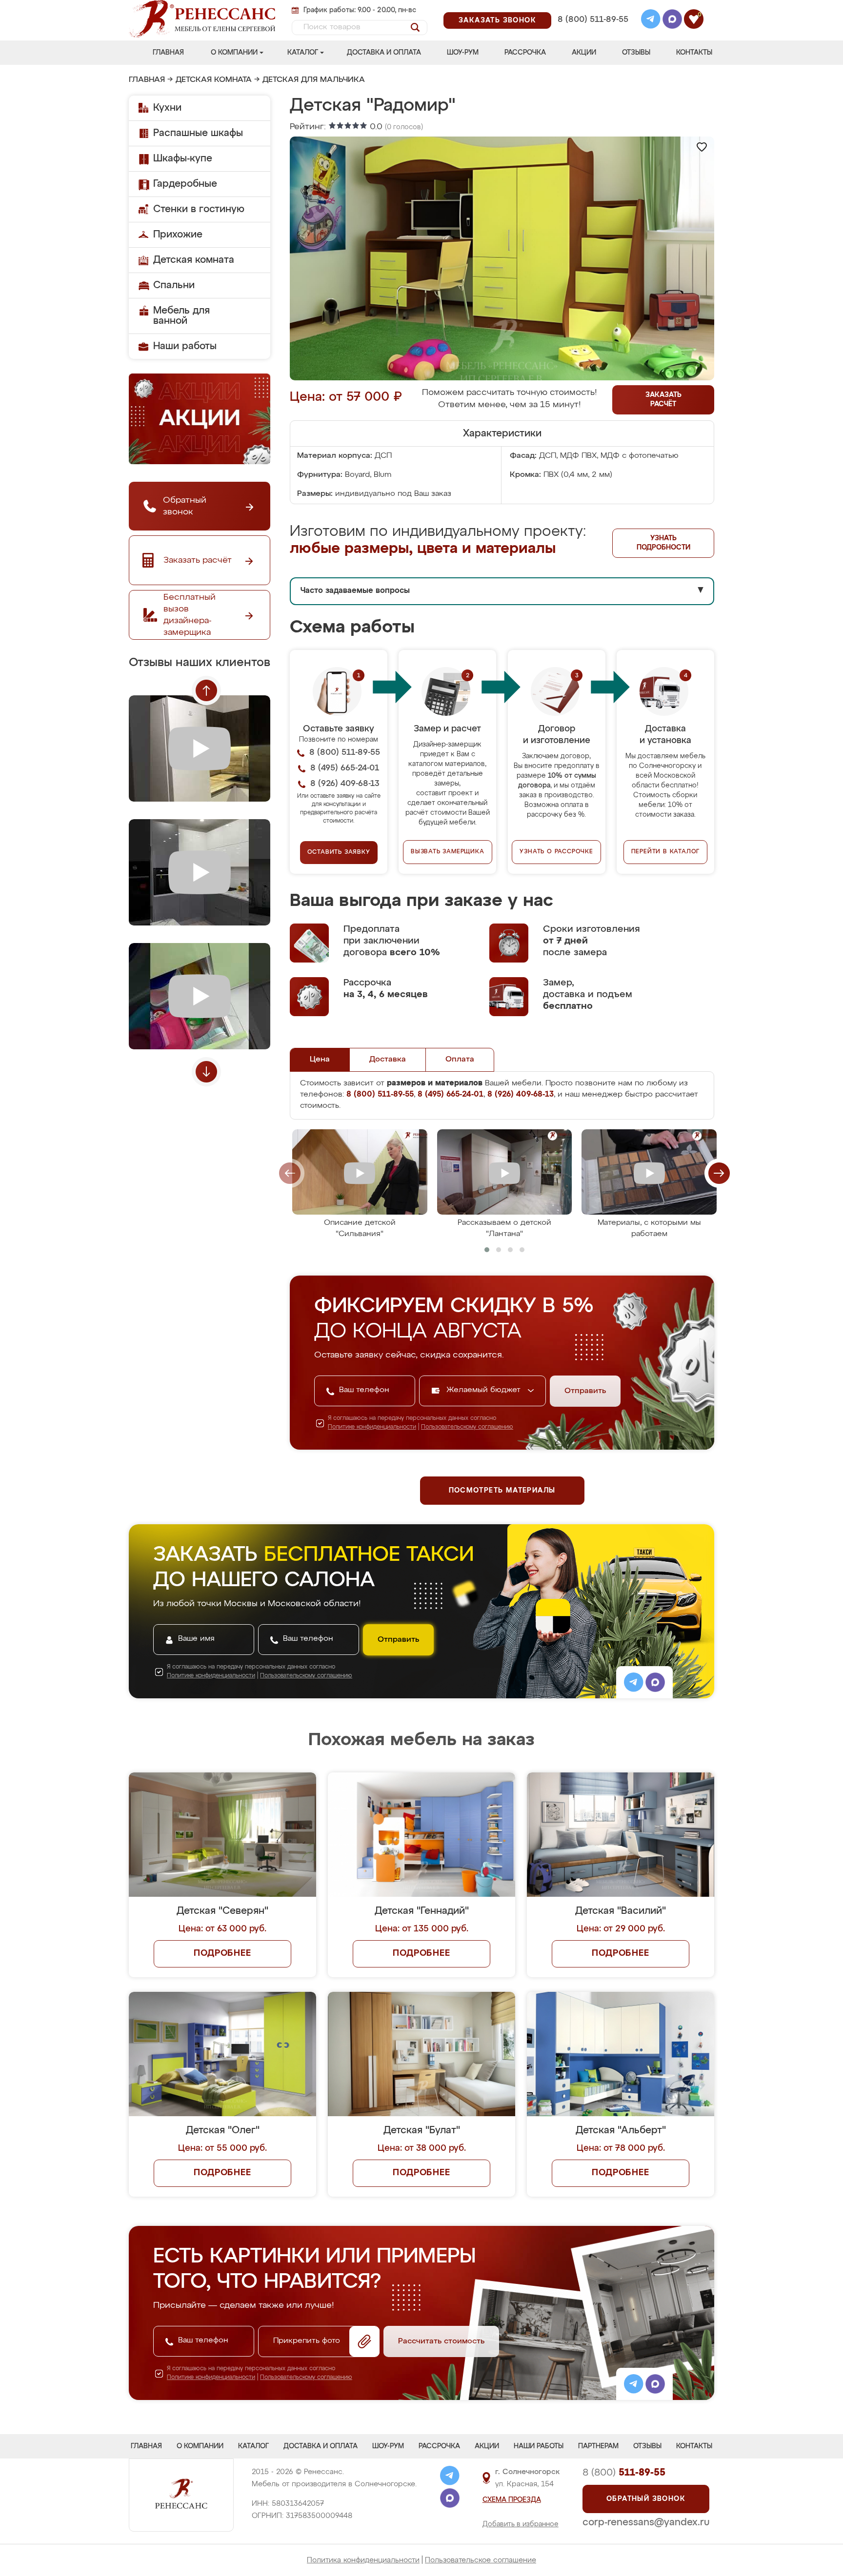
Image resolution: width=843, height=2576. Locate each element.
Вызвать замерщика (448, 852)
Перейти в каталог (666, 852)
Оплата (460, 1060)
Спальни (174, 285)
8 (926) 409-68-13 (592, 32)
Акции (584, 53)
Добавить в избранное (521, 2524)
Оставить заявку (339, 852)
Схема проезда (512, 2500)
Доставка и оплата (384, 53)
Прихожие (178, 235)
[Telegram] (651, 20)
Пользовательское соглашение (481, 2560)
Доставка (388, 1060)
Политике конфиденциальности (372, 1427)
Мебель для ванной (181, 316)
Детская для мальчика (314, 80)
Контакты (694, 53)
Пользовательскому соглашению (467, 1427)
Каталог (303, 53)
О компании (234, 53)
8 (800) (624, 2473)
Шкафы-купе (183, 158)
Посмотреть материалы (502, 1491)
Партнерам (598, 2446)
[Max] (672, 20)
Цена (320, 1060)
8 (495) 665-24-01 (592, 7)
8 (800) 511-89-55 (593, 20)
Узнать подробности (663, 543)
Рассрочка (525, 53)
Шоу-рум (463, 53)
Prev (206, 690)
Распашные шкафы (198, 133)
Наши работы (185, 346)
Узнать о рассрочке (556, 852)
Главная (168, 53)
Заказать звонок (497, 20)
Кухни (167, 108)
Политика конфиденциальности (363, 2560)
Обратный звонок (646, 2499)
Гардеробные (185, 184)
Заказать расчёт (663, 400)
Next (206, 1072)
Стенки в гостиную (199, 209)
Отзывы (636, 53)
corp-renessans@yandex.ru (646, 2522)
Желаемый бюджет (485, 1390)
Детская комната (214, 80)
